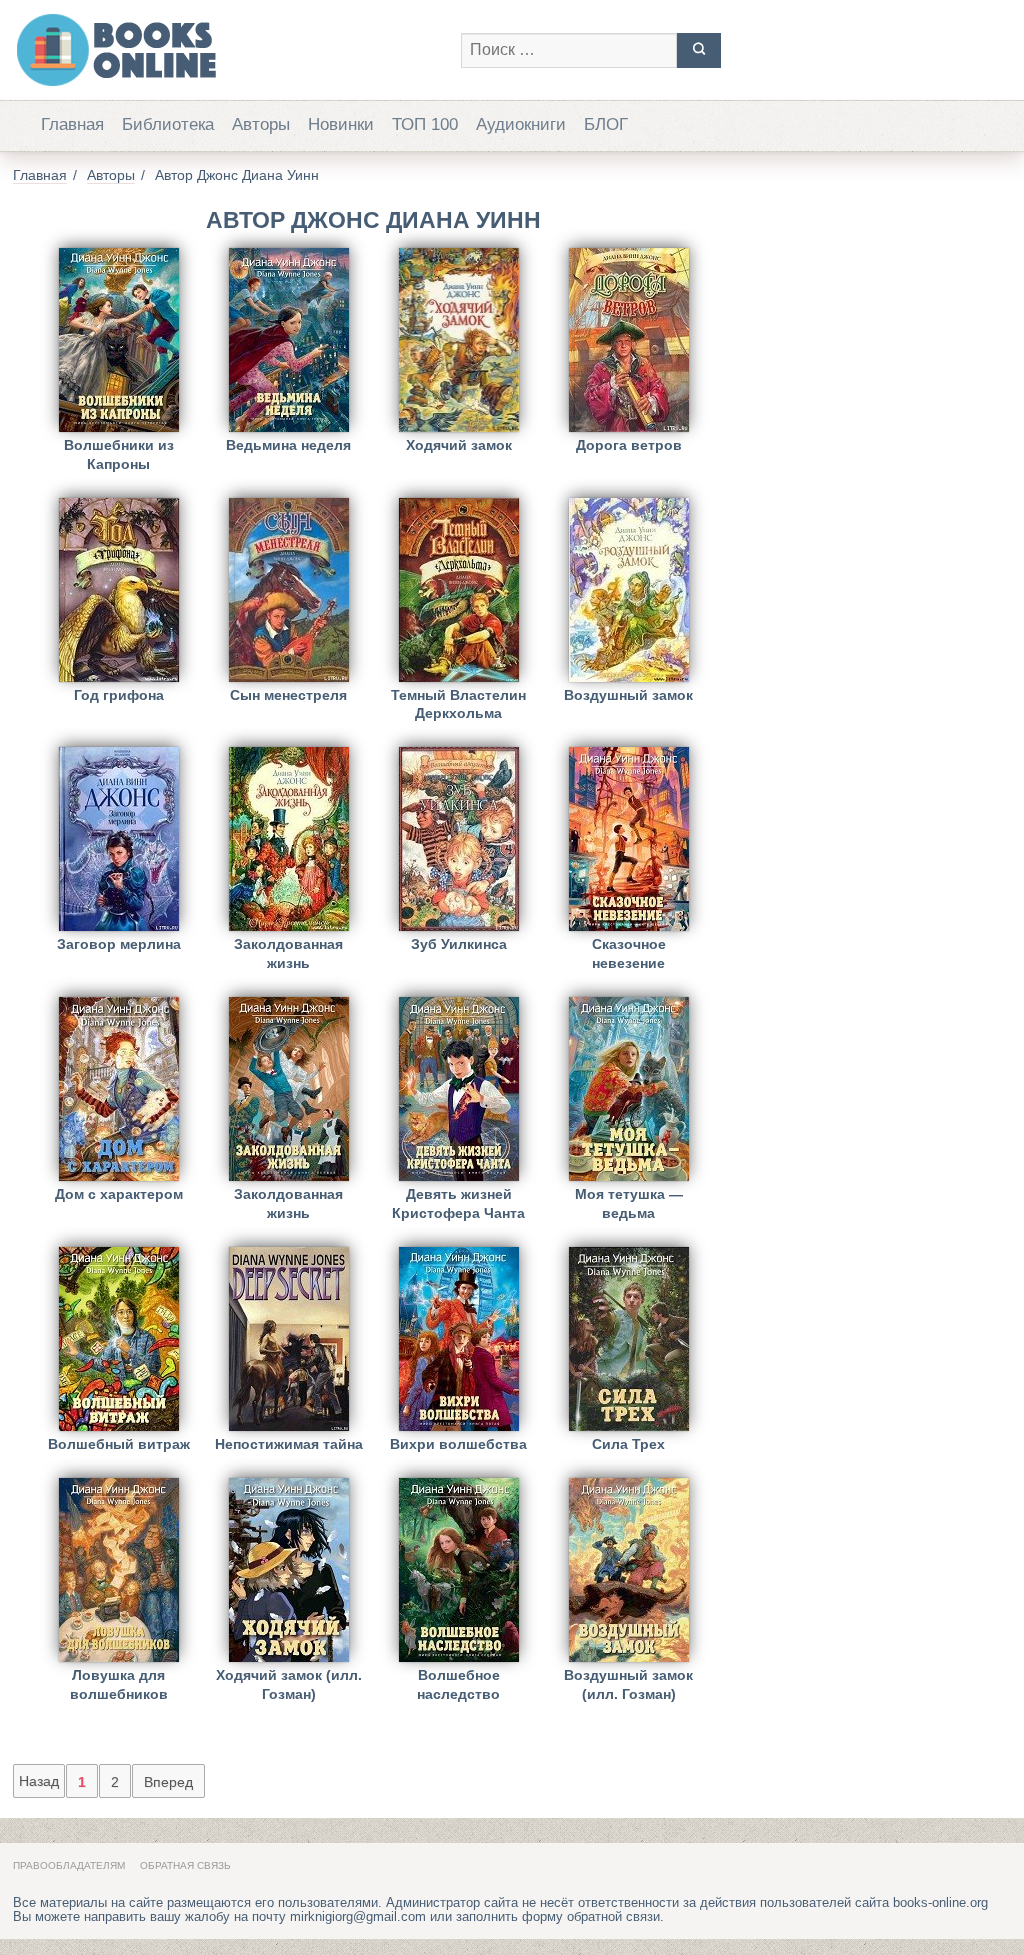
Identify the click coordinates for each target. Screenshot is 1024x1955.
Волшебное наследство (458, 1684)
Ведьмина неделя (288, 445)
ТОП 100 (425, 124)
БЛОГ (606, 124)
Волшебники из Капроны (119, 454)
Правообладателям (69, 1865)
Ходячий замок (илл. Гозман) (289, 1684)
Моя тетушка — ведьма (629, 1203)
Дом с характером (119, 1194)
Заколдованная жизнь (288, 953)
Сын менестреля (288, 695)
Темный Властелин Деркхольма (458, 704)
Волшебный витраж (119, 1444)
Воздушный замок (628, 695)
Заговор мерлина (119, 944)
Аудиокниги (521, 124)
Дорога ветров (629, 445)
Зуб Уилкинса (459, 944)
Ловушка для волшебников (119, 1684)
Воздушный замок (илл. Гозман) (628, 1684)
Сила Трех (628, 1444)
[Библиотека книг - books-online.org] (227, 50)
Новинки (341, 124)
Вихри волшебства (458, 1444)
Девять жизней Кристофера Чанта (458, 1203)
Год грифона (119, 695)
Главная (72, 124)
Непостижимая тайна (289, 1444)
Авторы (261, 124)
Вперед (168, 1782)
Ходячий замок (459, 445)
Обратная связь (185, 1865)
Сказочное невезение (629, 953)
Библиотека (168, 124)
